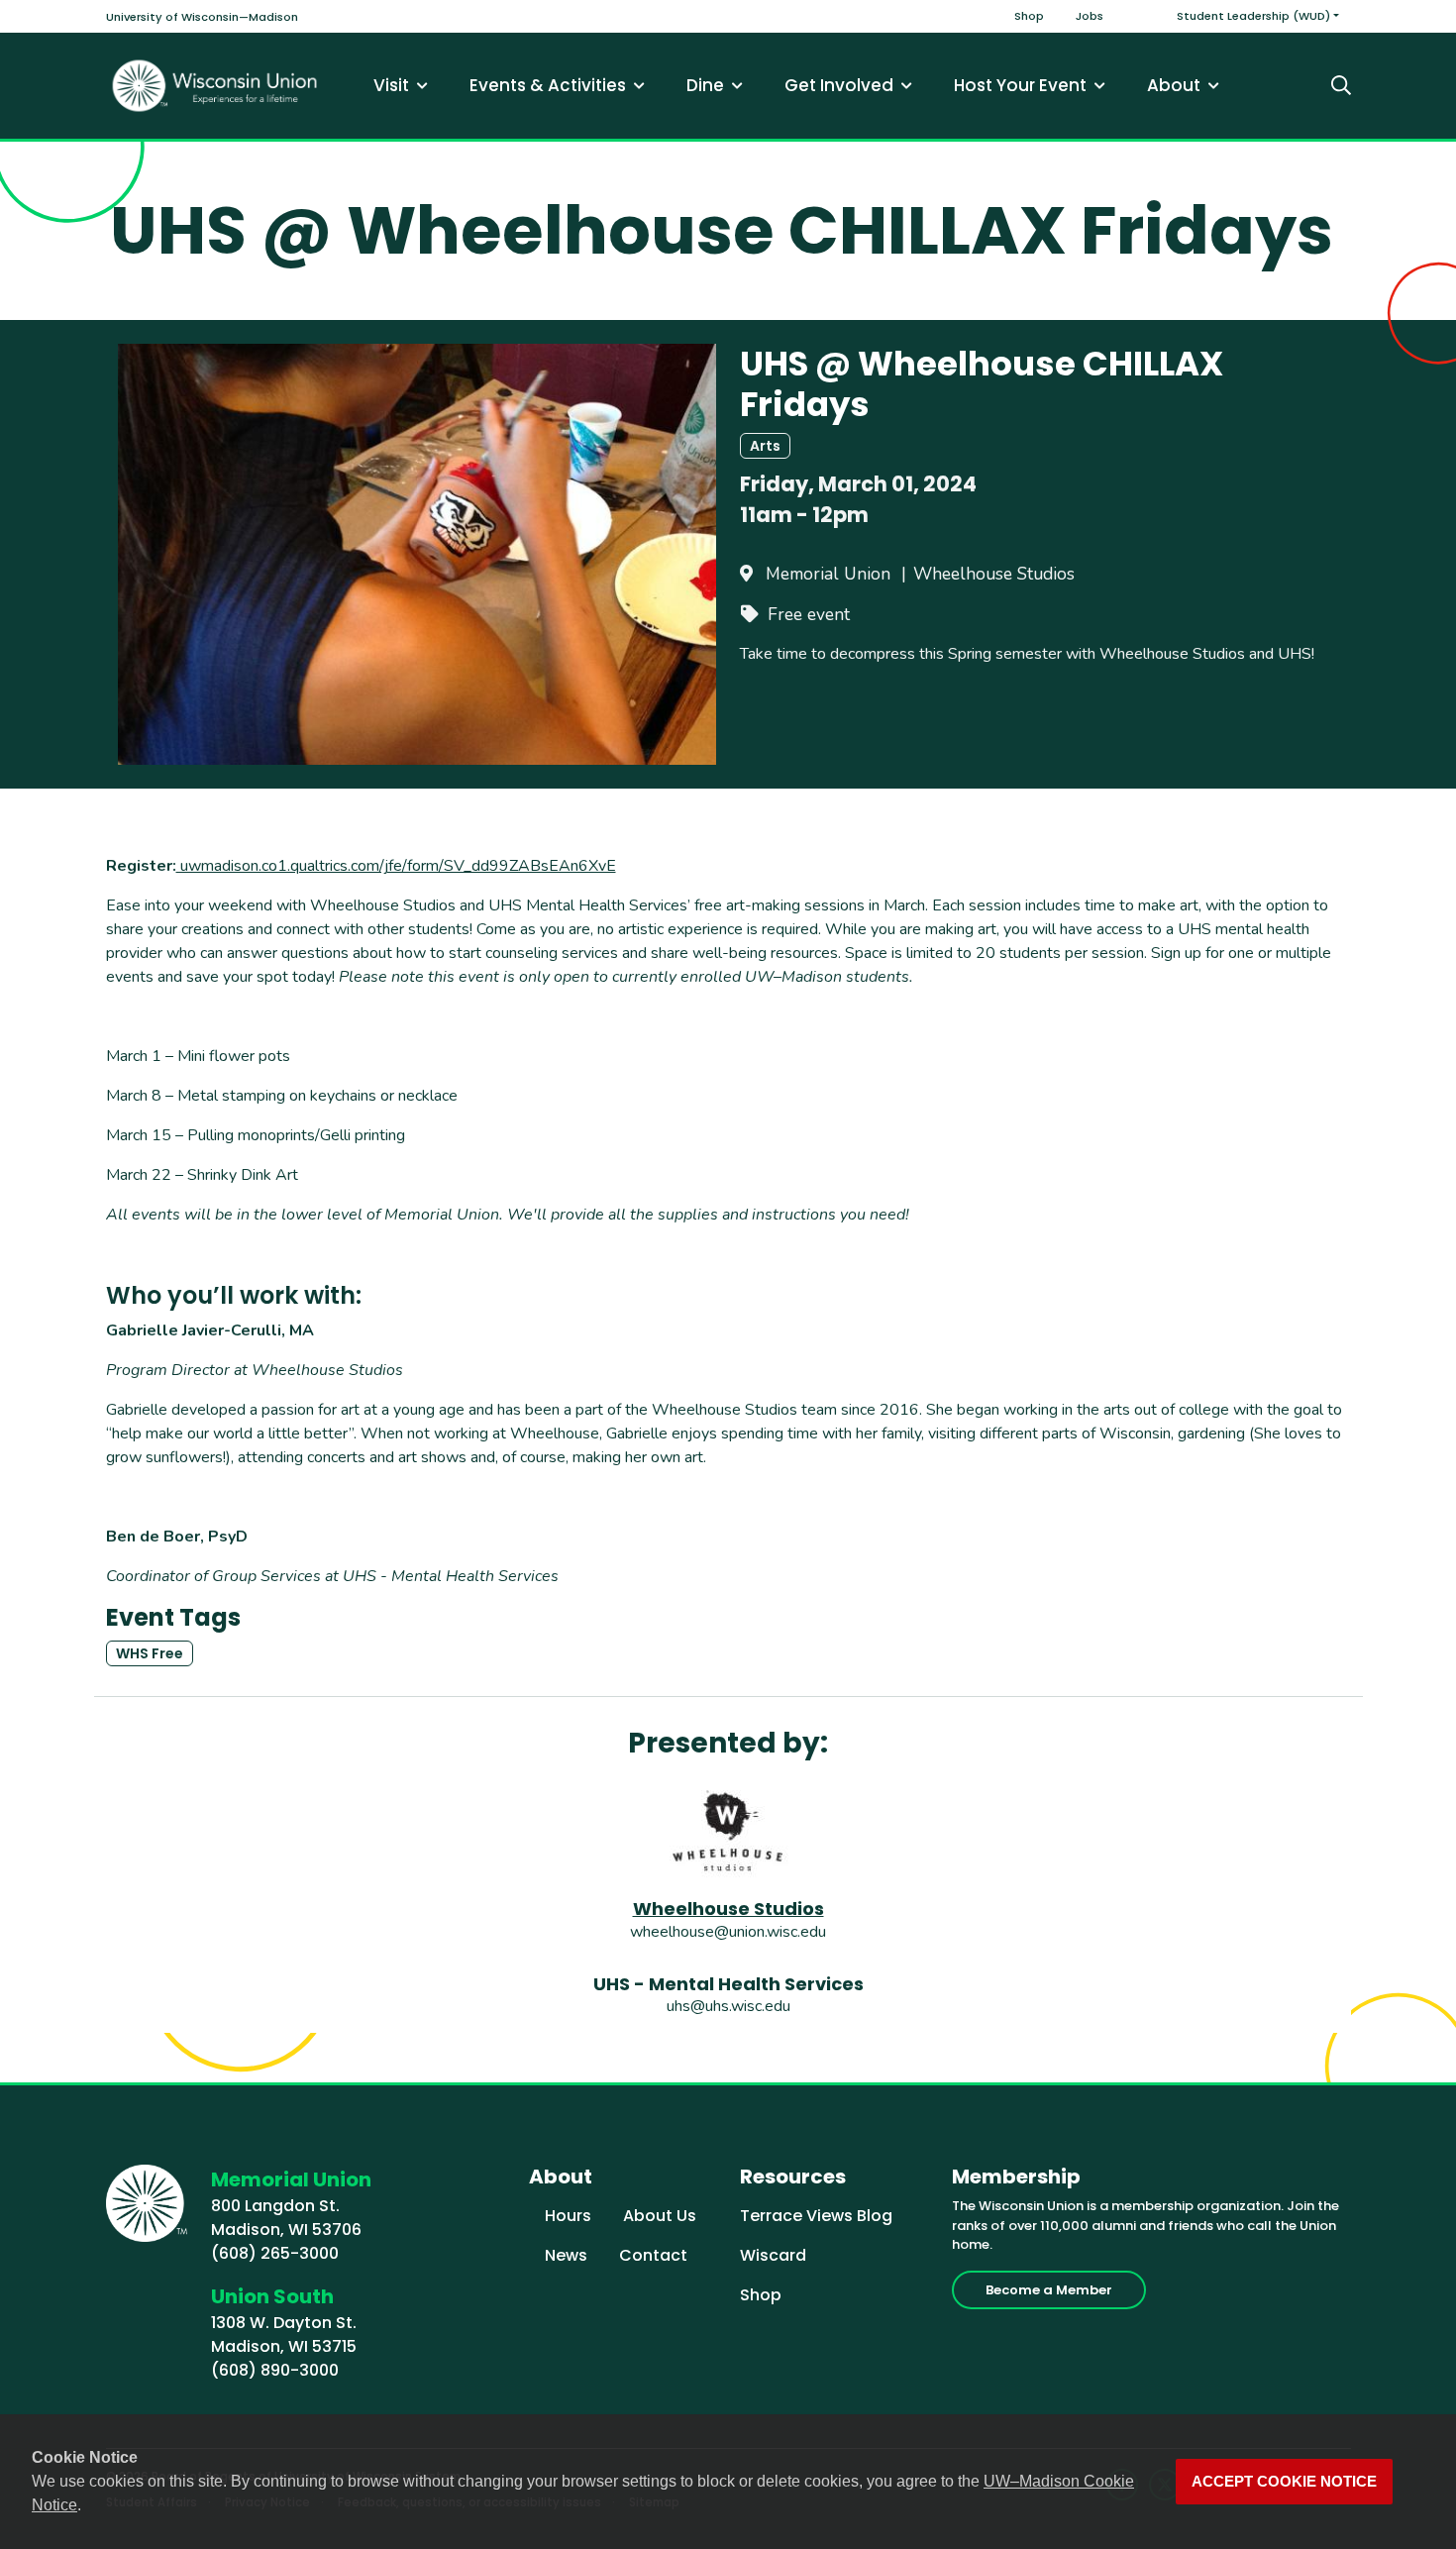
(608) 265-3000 (275, 2253)
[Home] (215, 86)
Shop (1029, 16)
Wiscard (773, 2255)
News (566, 2255)
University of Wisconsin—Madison (202, 17)
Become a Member (1049, 2290)
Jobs (1090, 16)
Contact (653, 2255)
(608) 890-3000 (275, 2370)
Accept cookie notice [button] (1284, 2482)
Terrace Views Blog (816, 2216)
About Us (660, 2216)
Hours (568, 2216)
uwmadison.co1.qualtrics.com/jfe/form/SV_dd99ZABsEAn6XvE (396, 866)
